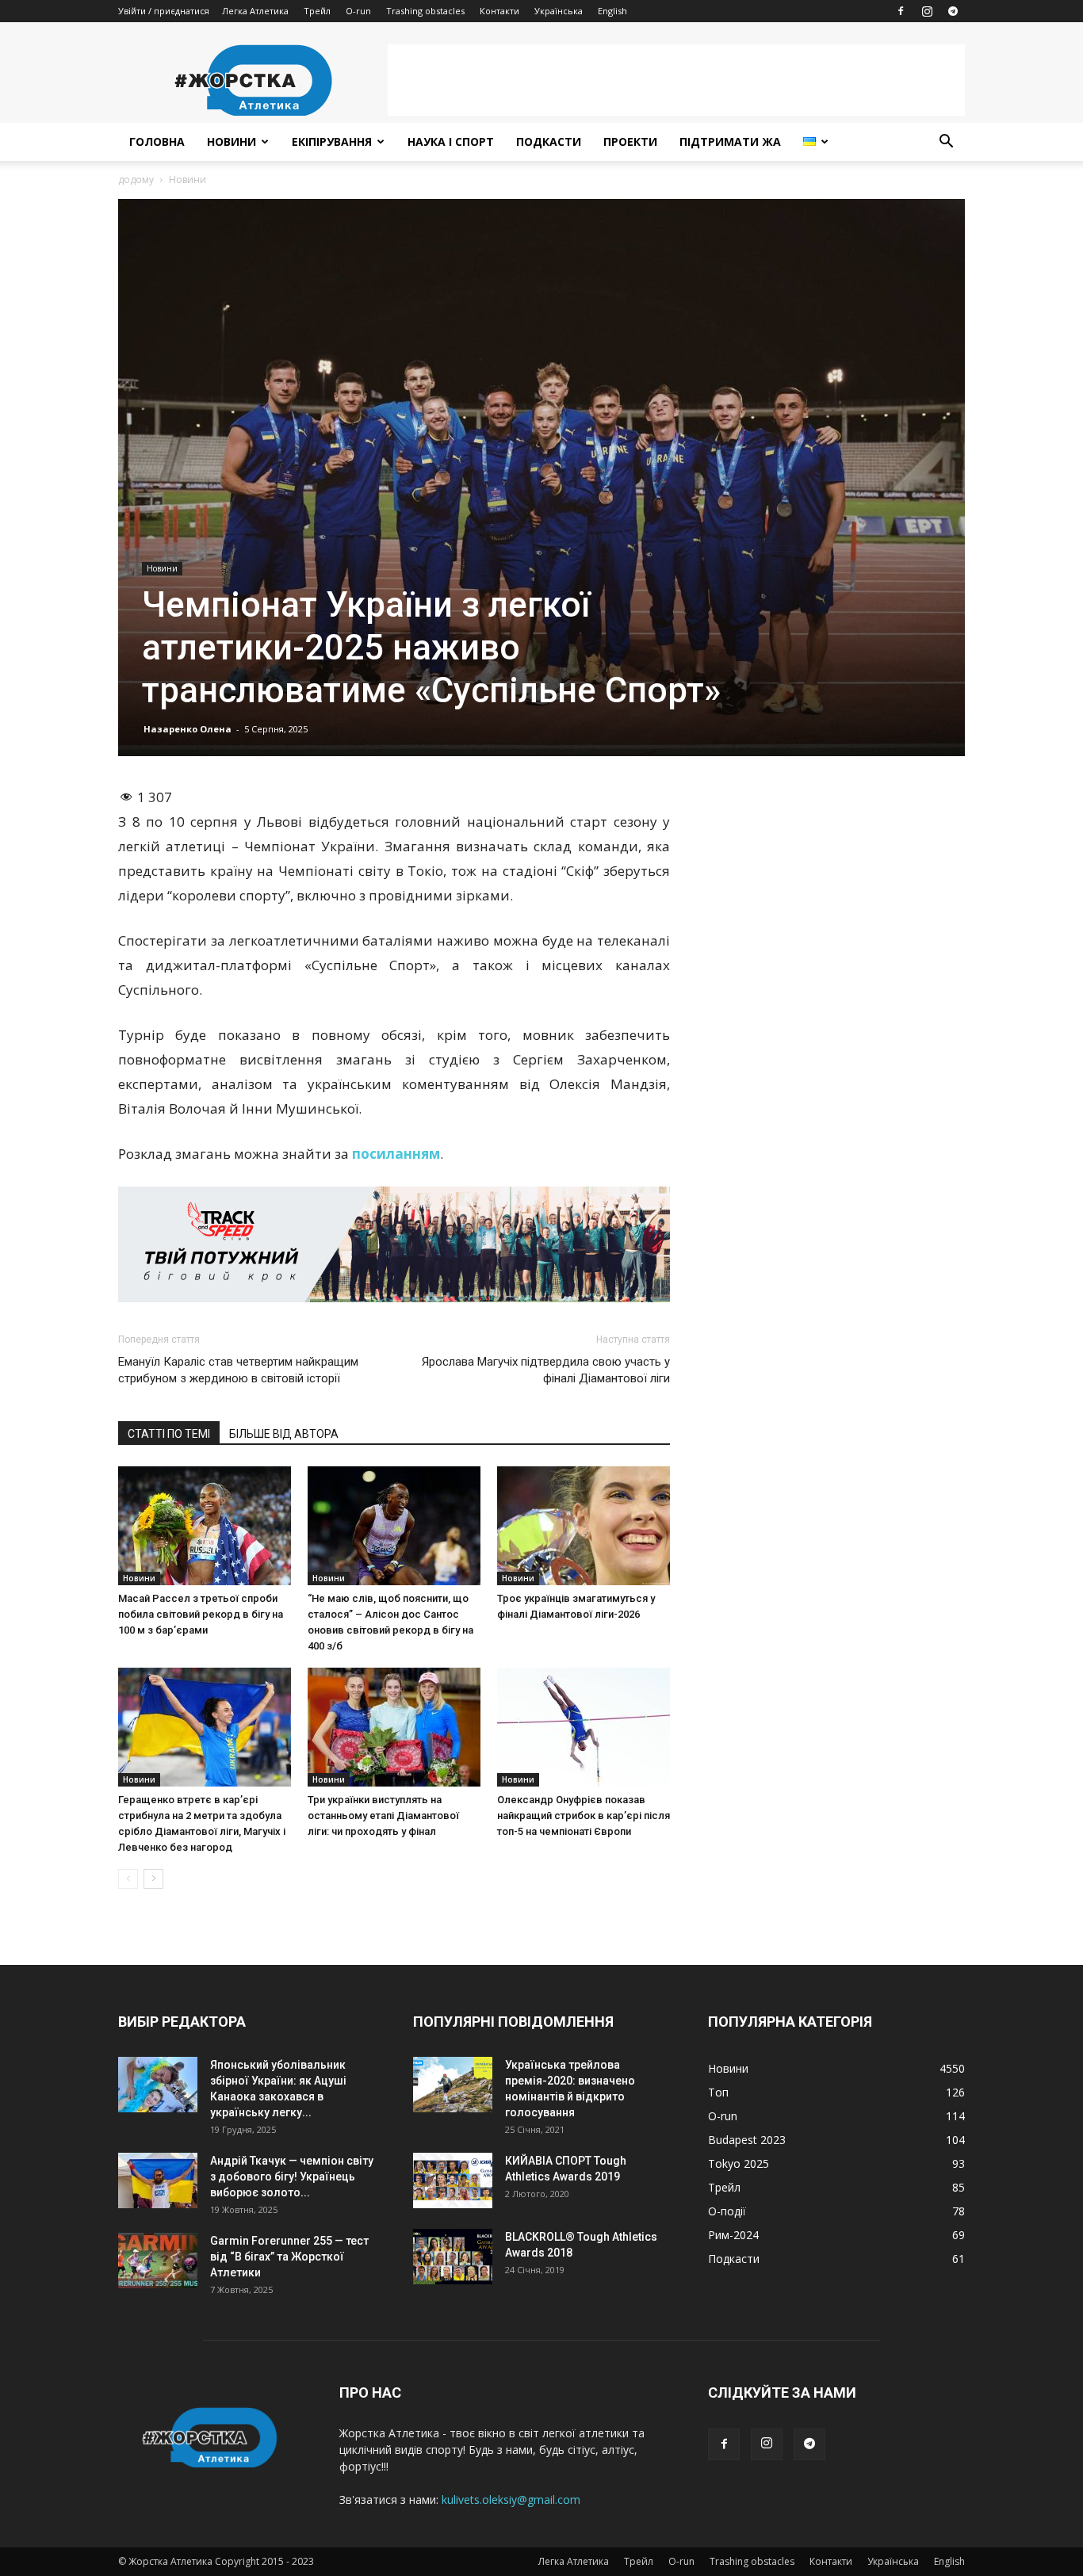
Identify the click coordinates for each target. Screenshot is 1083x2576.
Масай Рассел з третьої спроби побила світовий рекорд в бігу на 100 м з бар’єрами (201, 1614)
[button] (946, 143)
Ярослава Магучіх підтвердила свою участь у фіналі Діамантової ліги (546, 1370)
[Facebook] (901, 11)
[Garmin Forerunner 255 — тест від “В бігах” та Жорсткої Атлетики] (158, 2261)
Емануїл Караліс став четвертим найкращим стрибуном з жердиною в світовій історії (238, 1370)
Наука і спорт (451, 141)
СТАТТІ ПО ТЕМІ (169, 1434)
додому (136, 180)
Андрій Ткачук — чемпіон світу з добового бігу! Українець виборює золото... (292, 2177)
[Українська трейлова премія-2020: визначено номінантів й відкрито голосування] (453, 2085)
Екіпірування (332, 141)
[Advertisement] (676, 80)
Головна (157, 141)
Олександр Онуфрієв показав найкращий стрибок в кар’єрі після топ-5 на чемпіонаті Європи (584, 1815)
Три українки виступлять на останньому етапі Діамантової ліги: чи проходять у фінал (383, 1815)
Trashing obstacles (425, 11)
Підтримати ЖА (730, 141)
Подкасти (549, 141)
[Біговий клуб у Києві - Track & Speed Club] (394, 1244)
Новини (232, 141)
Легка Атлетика (255, 11)
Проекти (630, 141)
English (612, 11)
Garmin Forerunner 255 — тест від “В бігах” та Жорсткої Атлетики (289, 2257)
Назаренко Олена (188, 729)
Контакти (499, 11)
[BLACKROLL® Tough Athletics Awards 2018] (453, 2257)
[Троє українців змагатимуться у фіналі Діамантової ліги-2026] (584, 1526)
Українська (559, 11)
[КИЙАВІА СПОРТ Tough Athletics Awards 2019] (453, 2180)
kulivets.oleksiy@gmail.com (511, 2500)
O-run (358, 11)
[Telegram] (953, 11)
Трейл (317, 11)
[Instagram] (927, 11)
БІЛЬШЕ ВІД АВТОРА (284, 1434)
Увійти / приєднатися (164, 11)
